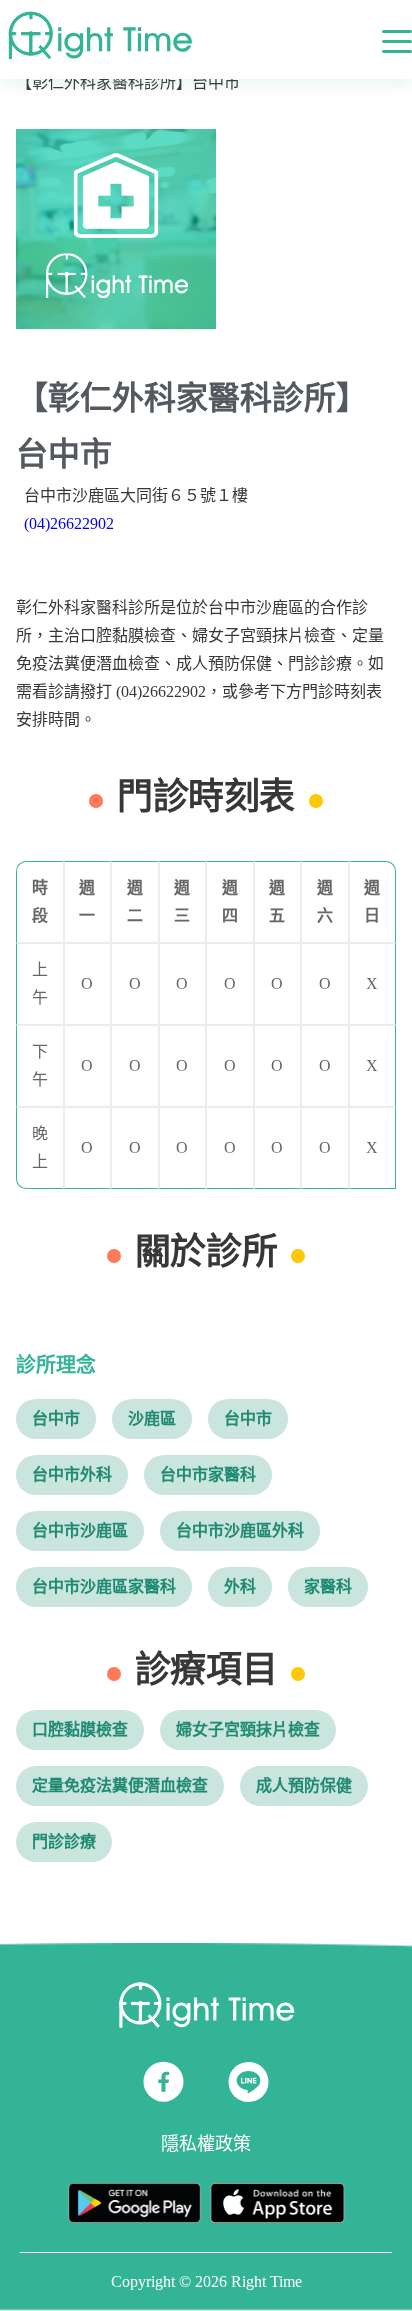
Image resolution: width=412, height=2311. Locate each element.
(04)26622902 (69, 523)
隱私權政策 (206, 2144)
